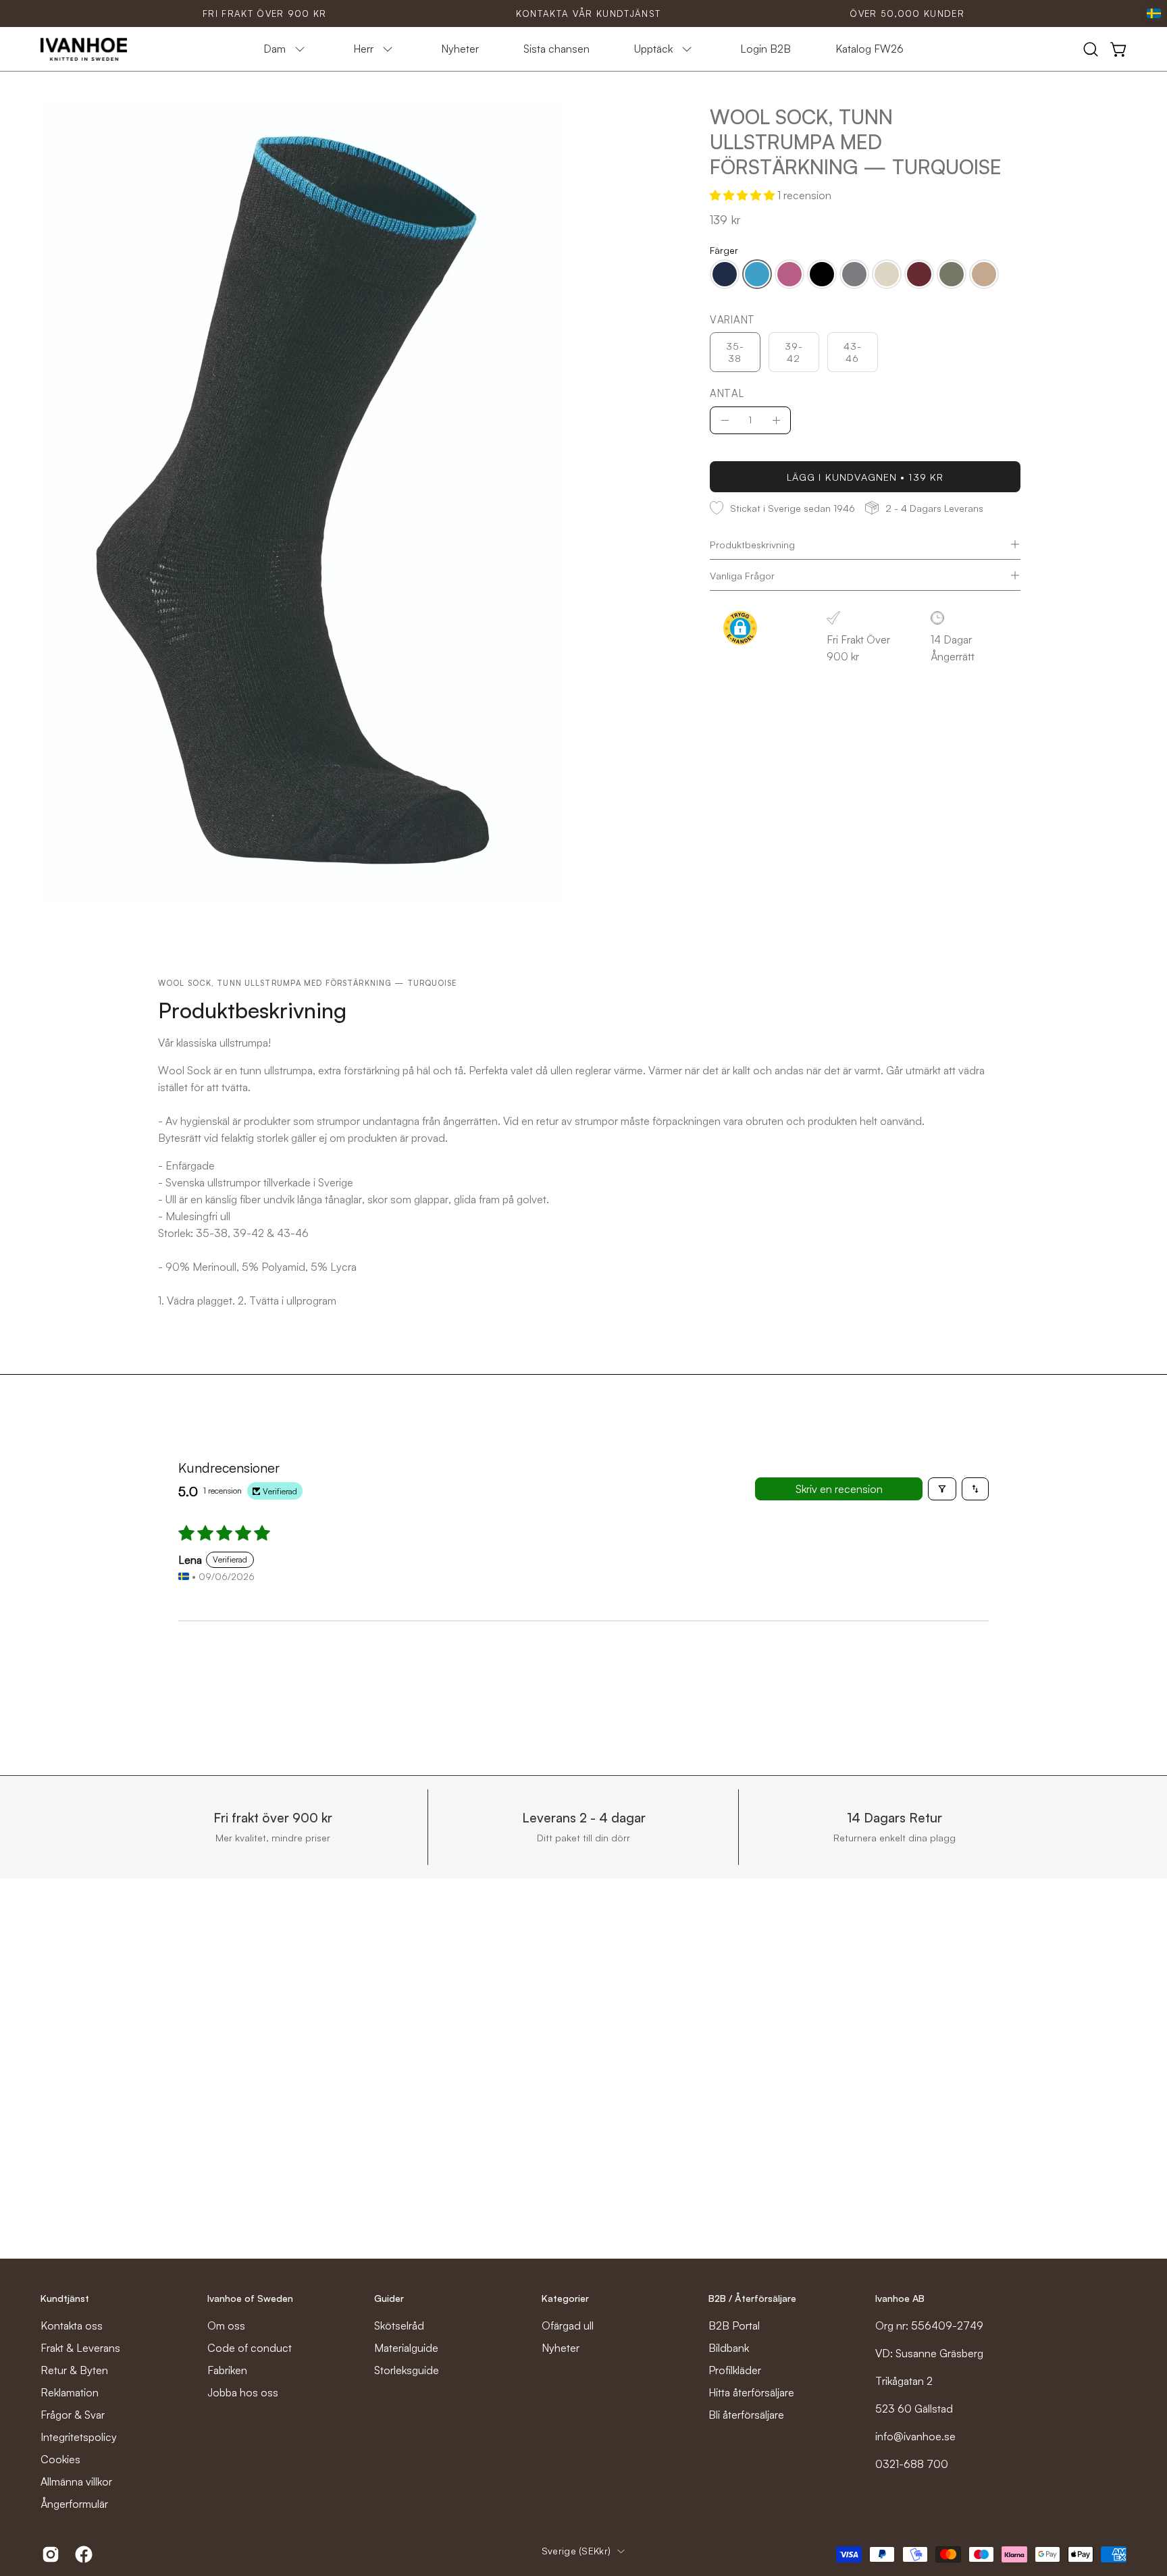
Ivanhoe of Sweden (250, 2298)
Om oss (226, 2325)
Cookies (60, 2459)
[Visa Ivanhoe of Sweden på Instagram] (48, 2554)
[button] (1091, 49)
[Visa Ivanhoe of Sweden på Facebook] (81, 2554)
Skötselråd (399, 2325)
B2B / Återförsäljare (752, 2298)
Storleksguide (407, 2370)
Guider (389, 2298)
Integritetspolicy (79, 2437)
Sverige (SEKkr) (576, 2551)
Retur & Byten (74, 2370)
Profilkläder (735, 2370)
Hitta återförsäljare (751, 2392)
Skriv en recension (839, 1489)
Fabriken (227, 2370)
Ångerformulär (74, 2504)
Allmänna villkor (76, 2481)
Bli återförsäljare (746, 2415)
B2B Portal (734, 2325)
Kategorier (565, 2298)
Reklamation (70, 2392)
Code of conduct (250, 2348)
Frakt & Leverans (80, 2348)
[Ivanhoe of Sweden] (84, 49)
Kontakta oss (72, 2325)
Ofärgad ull (568, 2325)
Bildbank (729, 2348)
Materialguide (406, 2348)
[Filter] (942, 1489)
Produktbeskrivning (752, 544)
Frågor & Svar (73, 2415)
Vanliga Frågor (742, 575)
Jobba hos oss (243, 2392)
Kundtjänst (65, 2298)
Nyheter (561, 2348)
